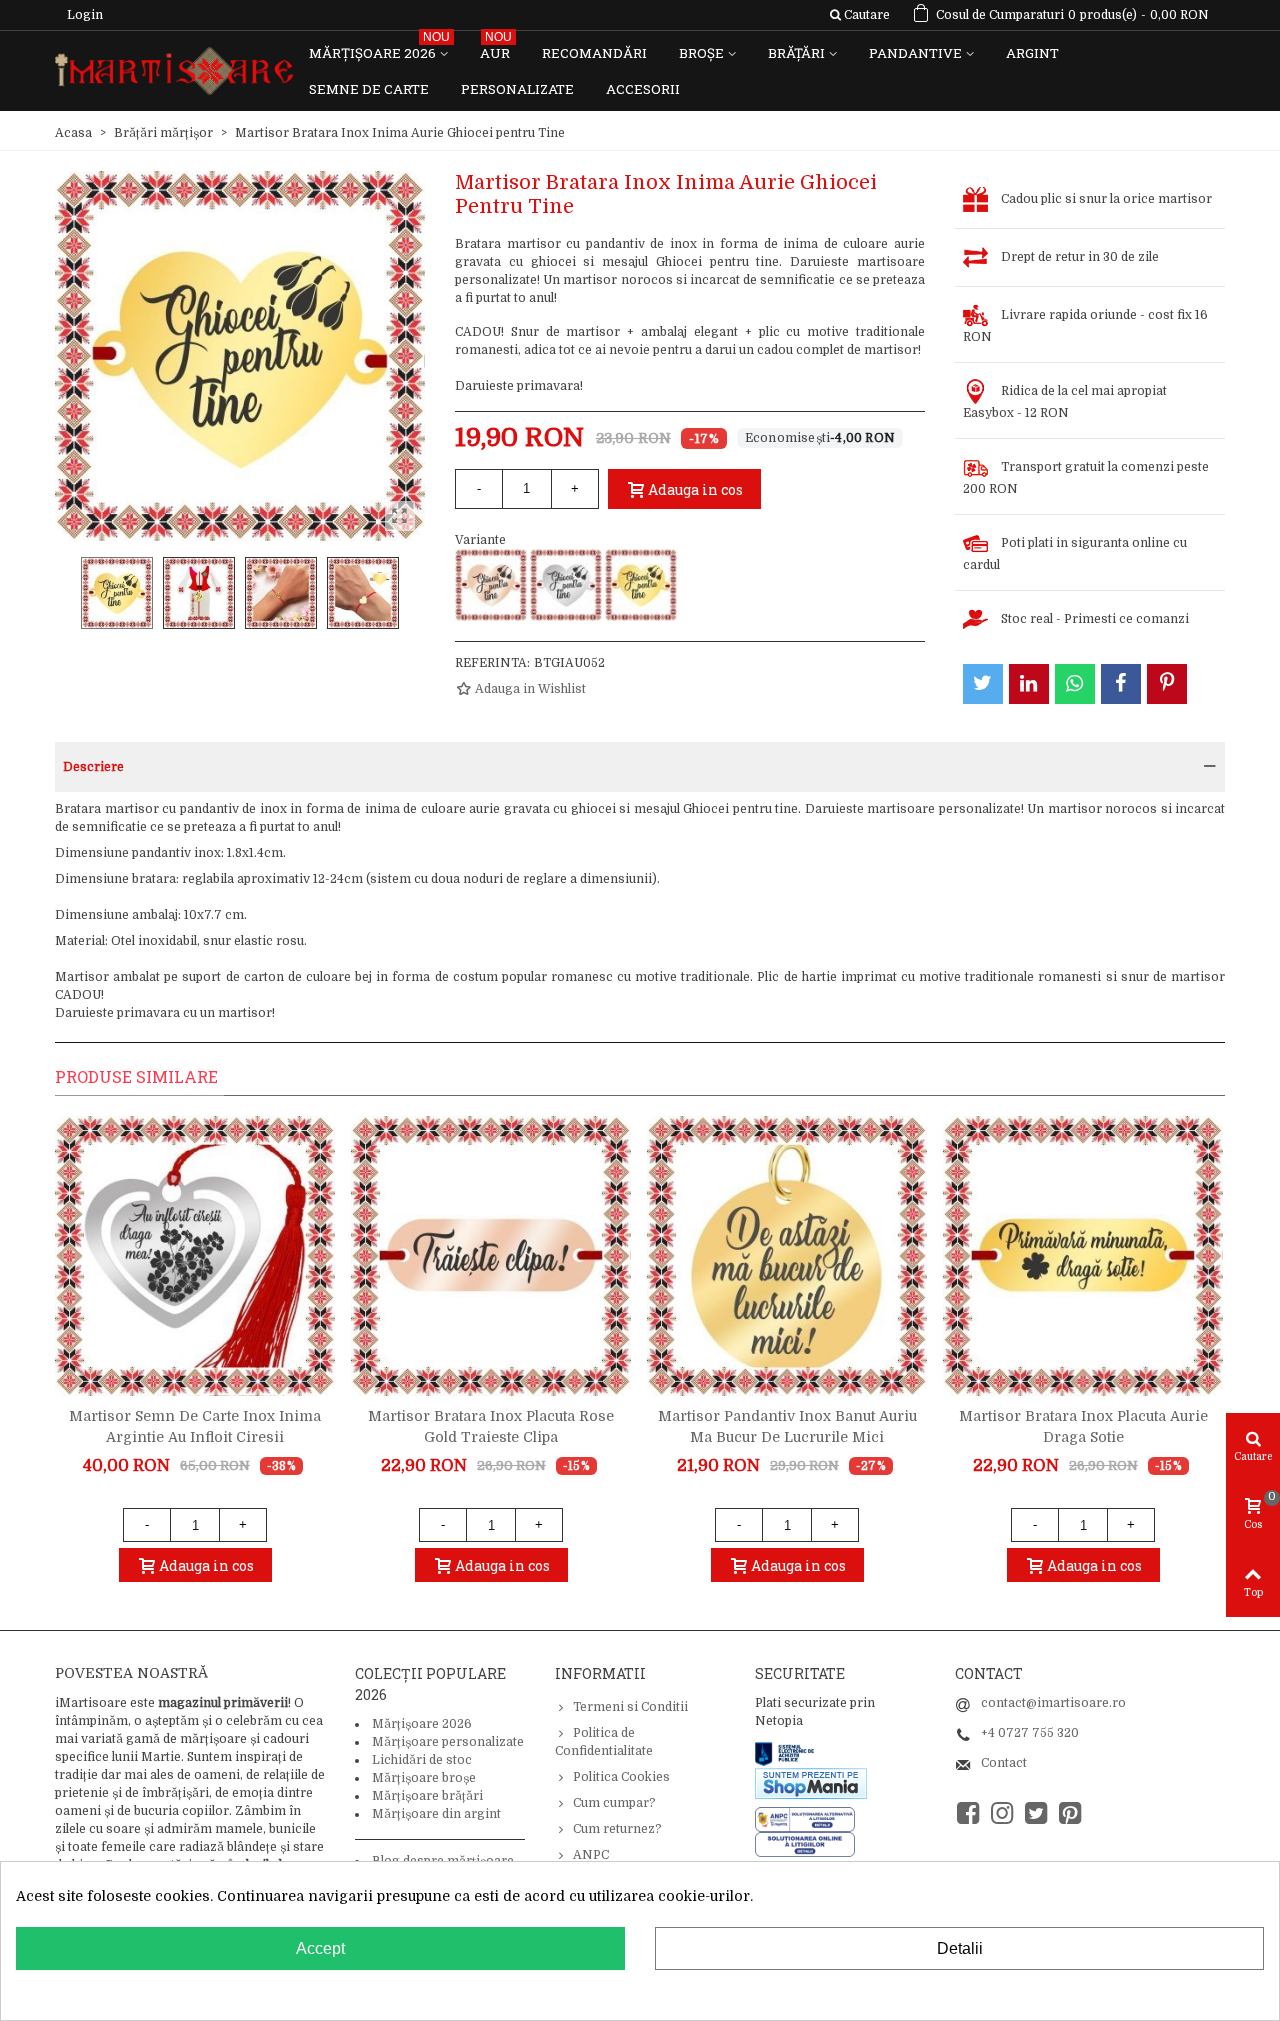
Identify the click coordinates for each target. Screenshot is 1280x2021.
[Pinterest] (1070, 1813)
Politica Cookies (621, 1777)
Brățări (796, 53)
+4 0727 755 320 (1030, 1733)
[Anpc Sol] (805, 1844)
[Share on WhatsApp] (1075, 684)
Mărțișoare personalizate (448, 1742)
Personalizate (517, 89)
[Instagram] (1002, 1813)
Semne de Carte (369, 89)
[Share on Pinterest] (1167, 684)
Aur (496, 48)
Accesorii (643, 89)
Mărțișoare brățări (427, 1796)
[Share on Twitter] (983, 684)
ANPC (591, 1855)
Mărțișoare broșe (424, 1778)
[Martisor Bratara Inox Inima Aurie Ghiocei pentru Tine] (641, 585)
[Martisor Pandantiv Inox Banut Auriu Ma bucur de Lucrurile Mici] (787, 1256)
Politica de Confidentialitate (604, 1742)
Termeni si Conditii (630, 1707)
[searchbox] (859, 15)
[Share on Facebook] (1121, 684)
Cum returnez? (617, 1829)
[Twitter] (1036, 1813)
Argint (1032, 53)
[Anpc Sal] (810, 1819)
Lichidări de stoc (422, 1760)
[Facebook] (968, 1813)
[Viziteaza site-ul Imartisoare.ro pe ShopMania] (811, 1783)
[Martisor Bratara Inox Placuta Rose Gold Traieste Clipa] (491, 1256)
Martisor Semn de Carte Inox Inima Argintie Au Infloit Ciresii (195, 1426)
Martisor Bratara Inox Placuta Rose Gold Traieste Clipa (491, 1426)
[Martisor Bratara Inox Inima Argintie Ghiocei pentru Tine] (566, 585)
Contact (1004, 1763)
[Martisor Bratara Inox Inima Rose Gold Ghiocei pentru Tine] (491, 585)
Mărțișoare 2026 (379, 48)
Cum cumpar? (614, 1803)
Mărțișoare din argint (436, 1814)
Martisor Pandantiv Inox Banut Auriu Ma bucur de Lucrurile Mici (787, 1426)
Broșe (701, 53)
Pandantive (915, 53)
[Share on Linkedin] (1029, 684)
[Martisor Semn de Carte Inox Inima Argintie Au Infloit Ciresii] (195, 1256)
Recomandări (594, 53)
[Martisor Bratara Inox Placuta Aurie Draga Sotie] (1083, 1256)
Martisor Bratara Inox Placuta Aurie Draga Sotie (1083, 1426)
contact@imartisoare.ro (1053, 1703)
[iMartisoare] (174, 71)
